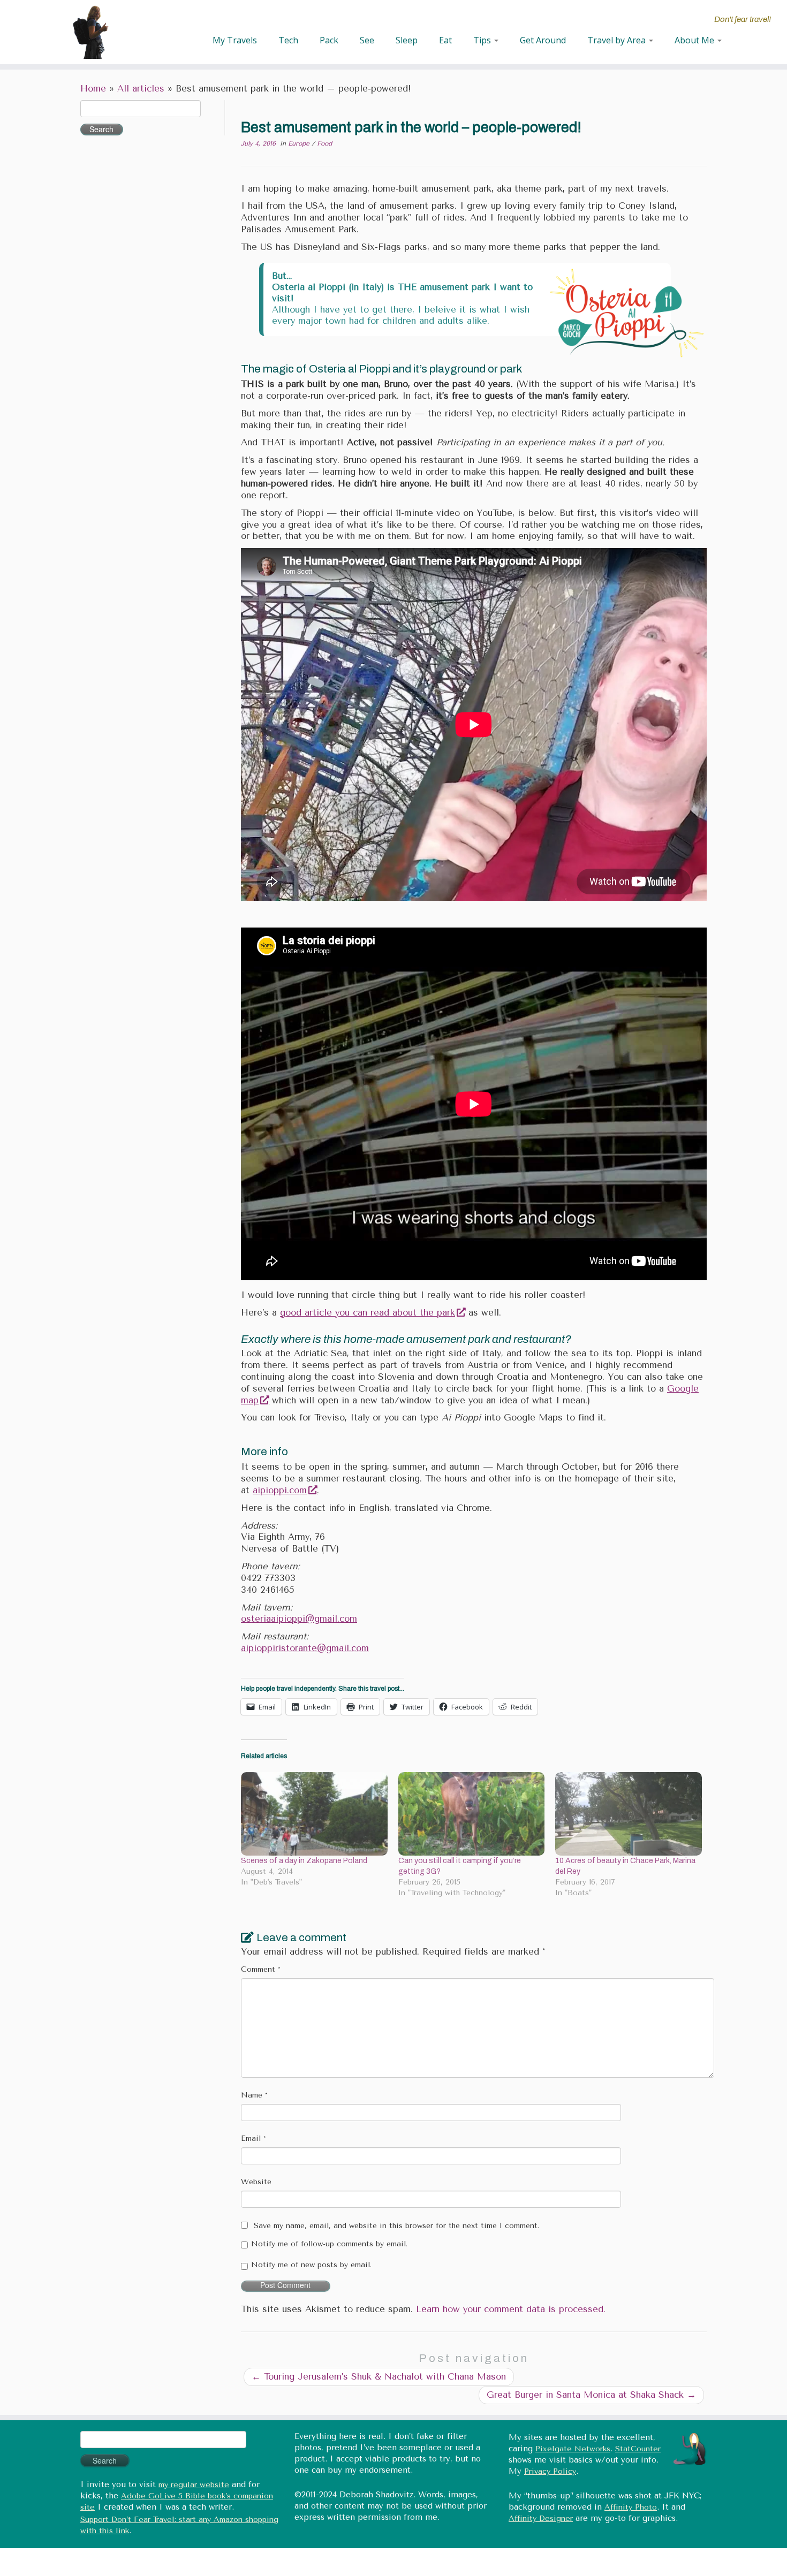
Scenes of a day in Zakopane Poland (304, 1861)
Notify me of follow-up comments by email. (329, 2244)
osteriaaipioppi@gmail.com (299, 1619)
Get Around (543, 40)
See (367, 40)
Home (93, 89)
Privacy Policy (550, 2471)
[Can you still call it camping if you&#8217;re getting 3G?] (472, 1814)
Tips (483, 40)
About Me (695, 40)
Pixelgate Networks (573, 2449)
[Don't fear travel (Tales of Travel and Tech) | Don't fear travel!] (91, 32)
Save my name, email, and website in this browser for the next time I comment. (396, 2226)
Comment (261, 1969)
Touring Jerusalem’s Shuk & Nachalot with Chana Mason (379, 2377)
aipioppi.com (280, 1490)
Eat (445, 40)
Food (324, 143)
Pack (329, 40)
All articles (141, 89)
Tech (288, 40)
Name (254, 2095)
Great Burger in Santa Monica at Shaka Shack (591, 2395)
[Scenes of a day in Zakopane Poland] (314, 1814)
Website (256, 2182)
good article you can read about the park (368, 1313)
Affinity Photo (631, 2507)
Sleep (407, 40)
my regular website (194, 2485)
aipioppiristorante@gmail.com (305, 1648)
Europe (300, 143)
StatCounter (638, 2449)
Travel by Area (618, 40)
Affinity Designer (541, 2518)
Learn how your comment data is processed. (511, 2309)
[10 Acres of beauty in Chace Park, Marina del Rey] (629, 1814)
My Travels (235, 40)
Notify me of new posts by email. (311, 2265)
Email (253, 2138)
